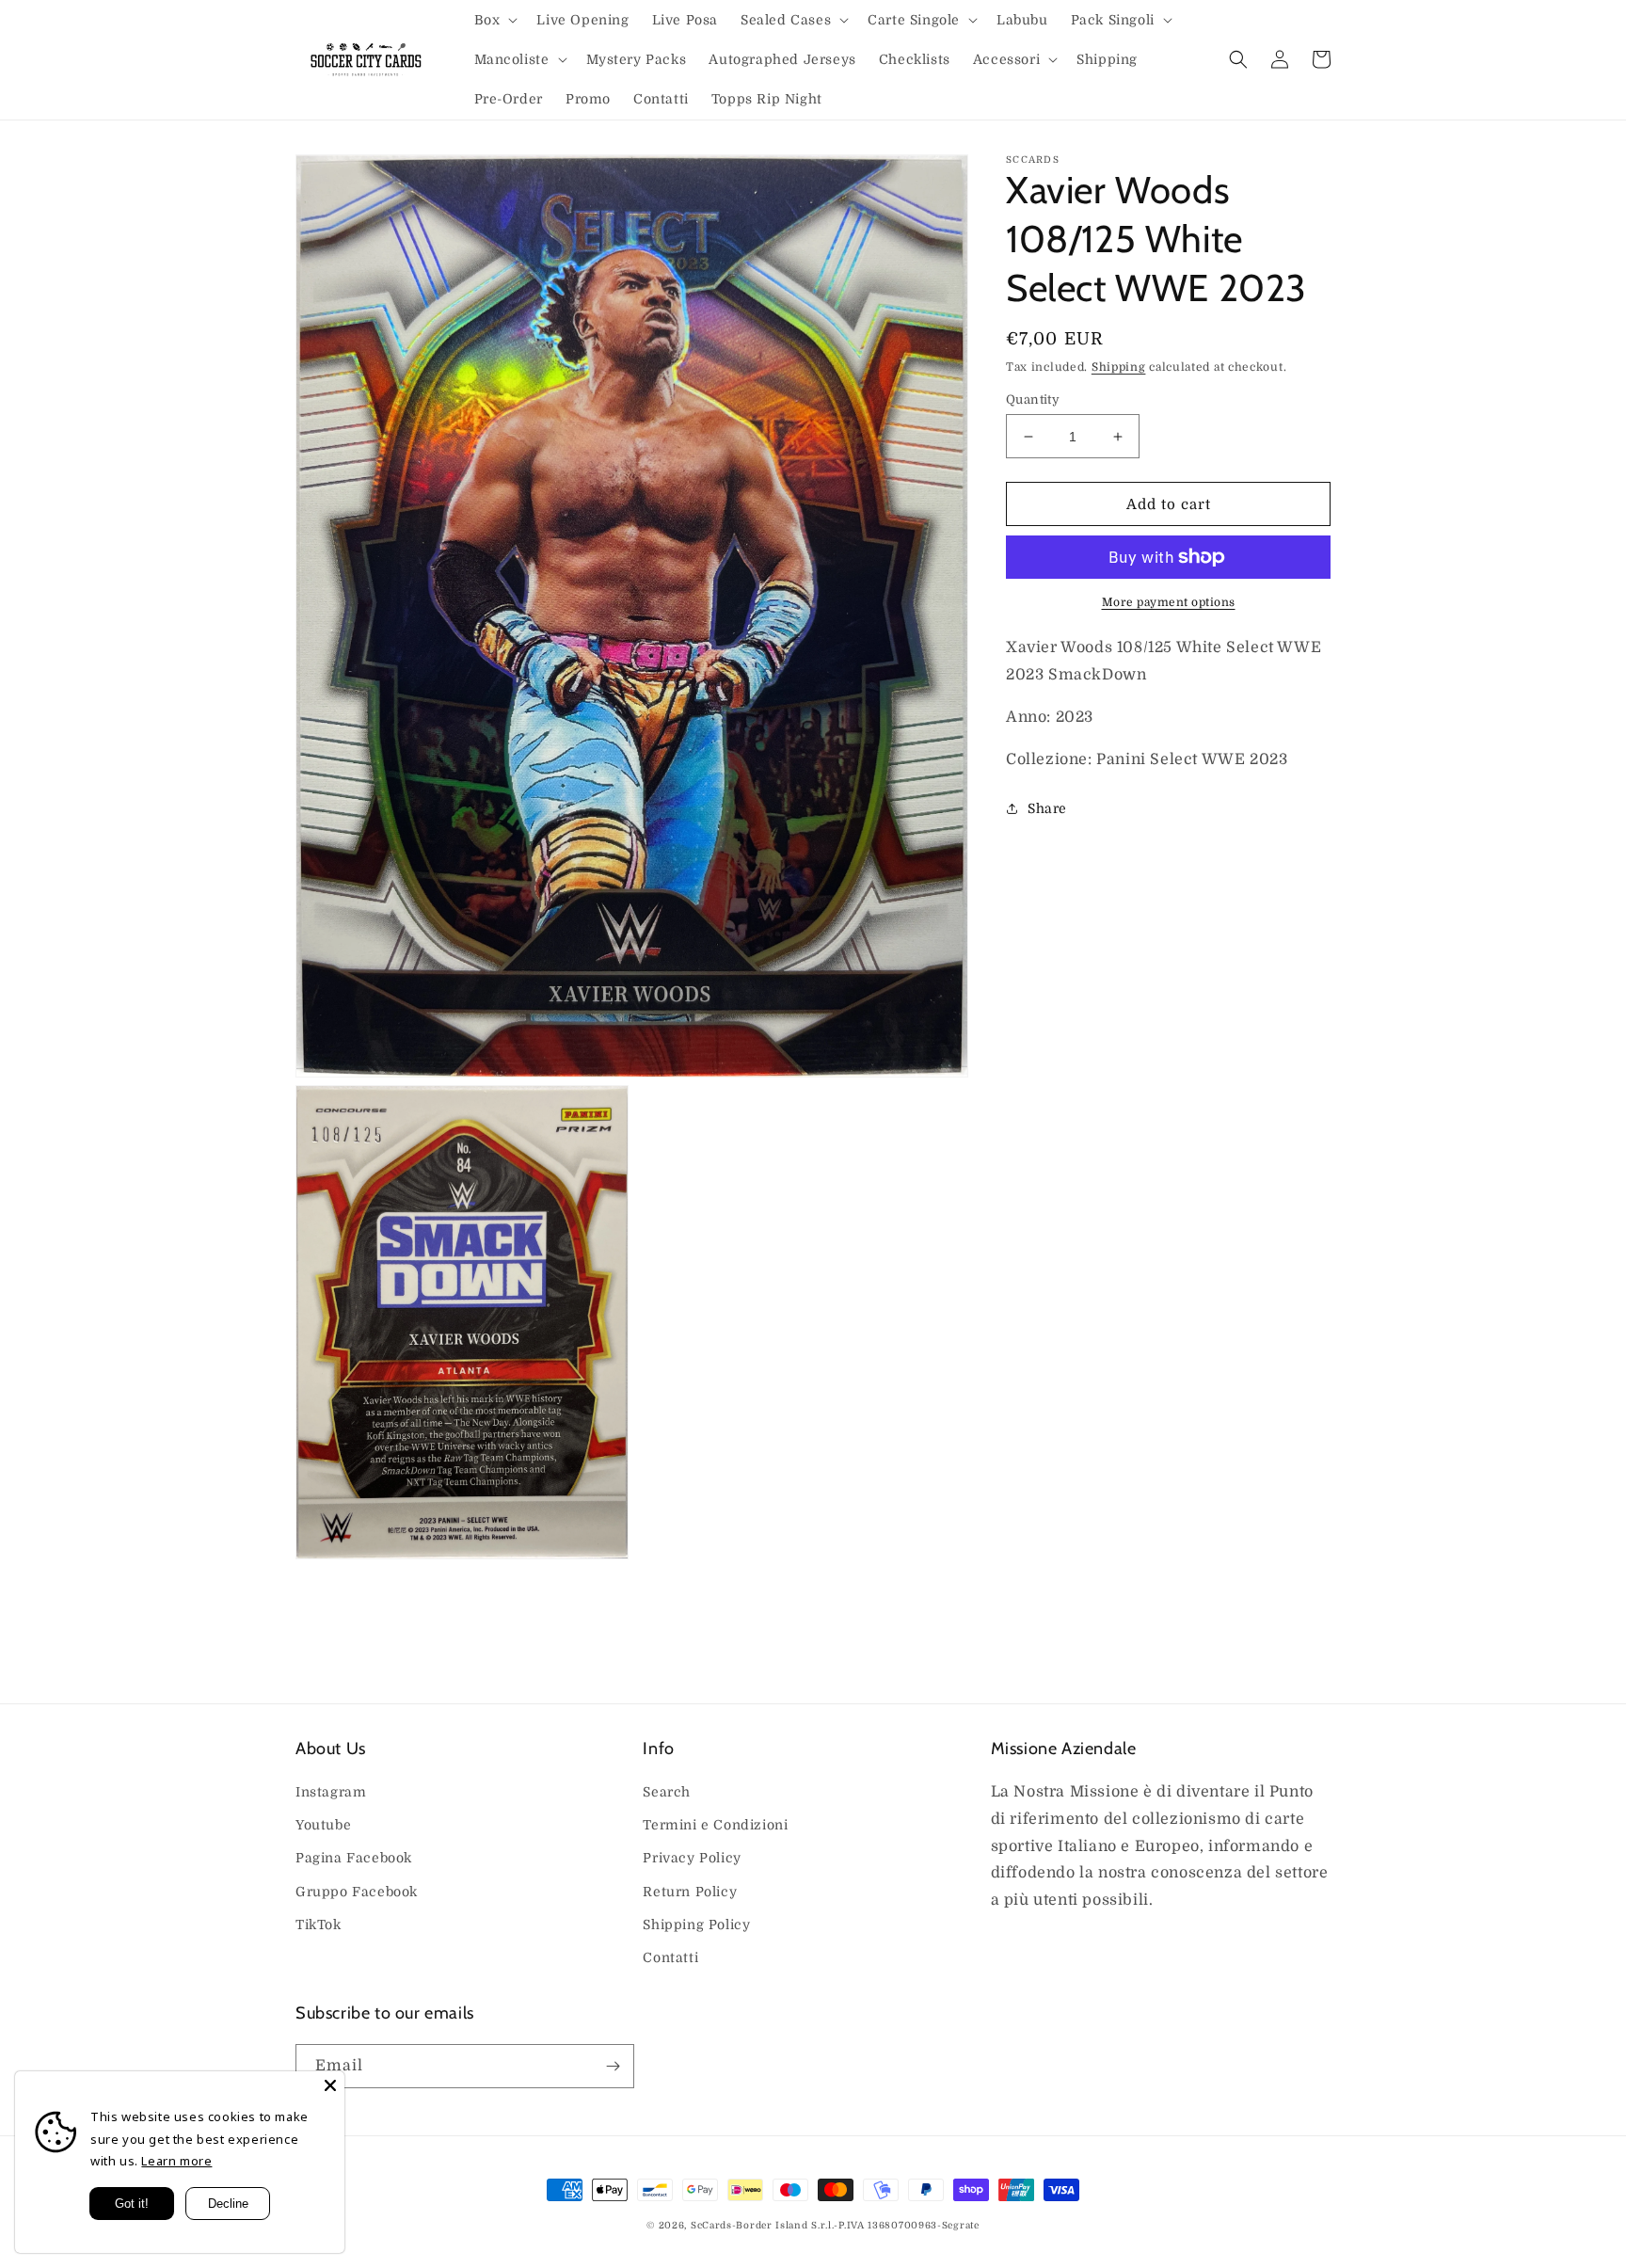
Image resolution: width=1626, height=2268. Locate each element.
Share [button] (1047, 808)
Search (667, 1792)
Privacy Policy (692, 1858)
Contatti (670, 1957)
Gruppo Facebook (357, 1892)
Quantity (1033, 399)
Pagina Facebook (354, 1858)
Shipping (1119, 367)
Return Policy (690, 1892)
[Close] (330, 2085)
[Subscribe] (613, 2066)
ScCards (711, 2225)
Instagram (331, 1792)
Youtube (323, 1825)
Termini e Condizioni (715, 1825)
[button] (494, 20)
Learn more (176, 2161)
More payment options (1169, 602)
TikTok (319, 1925)
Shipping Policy (696, 1925)
